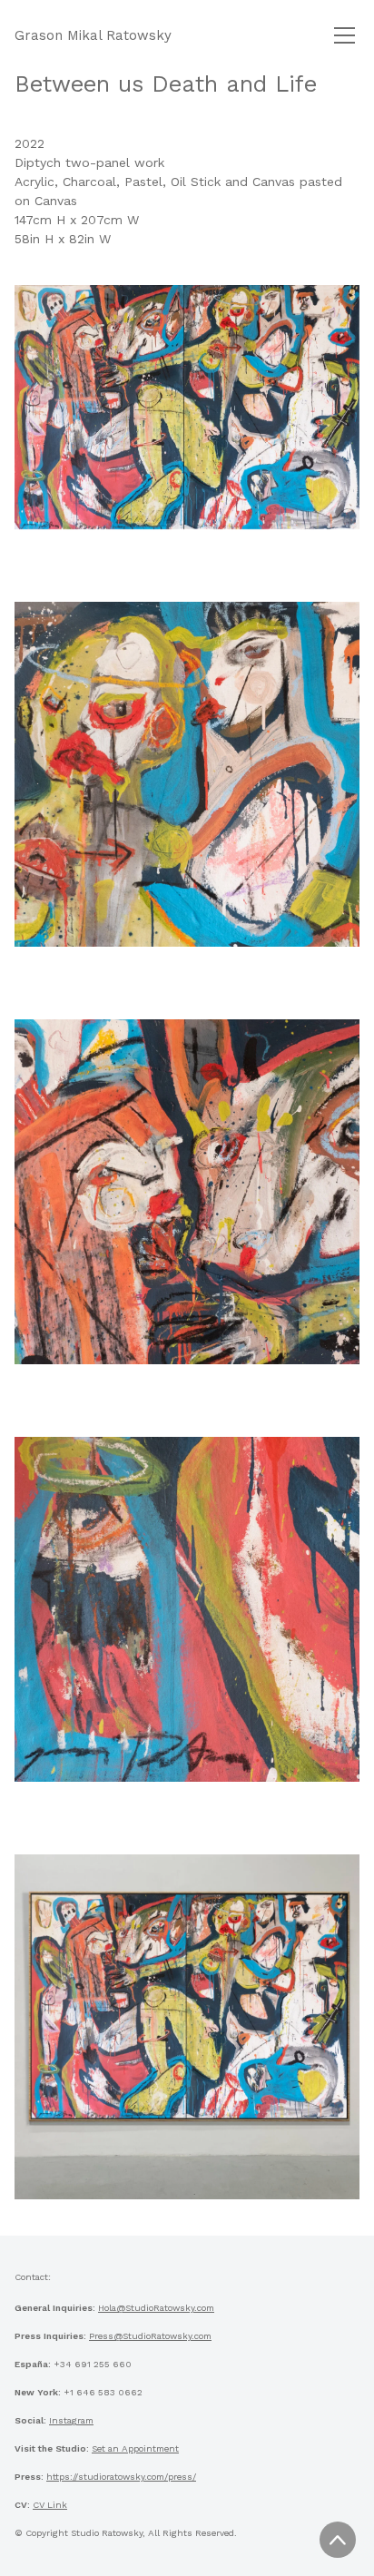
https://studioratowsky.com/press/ (121, 2477)
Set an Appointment (135, 2448)
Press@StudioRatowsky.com (150, 2336)
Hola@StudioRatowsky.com (156, 2308)
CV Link (50, 2505)
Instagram (71, 2420)
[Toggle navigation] (344, 35)
